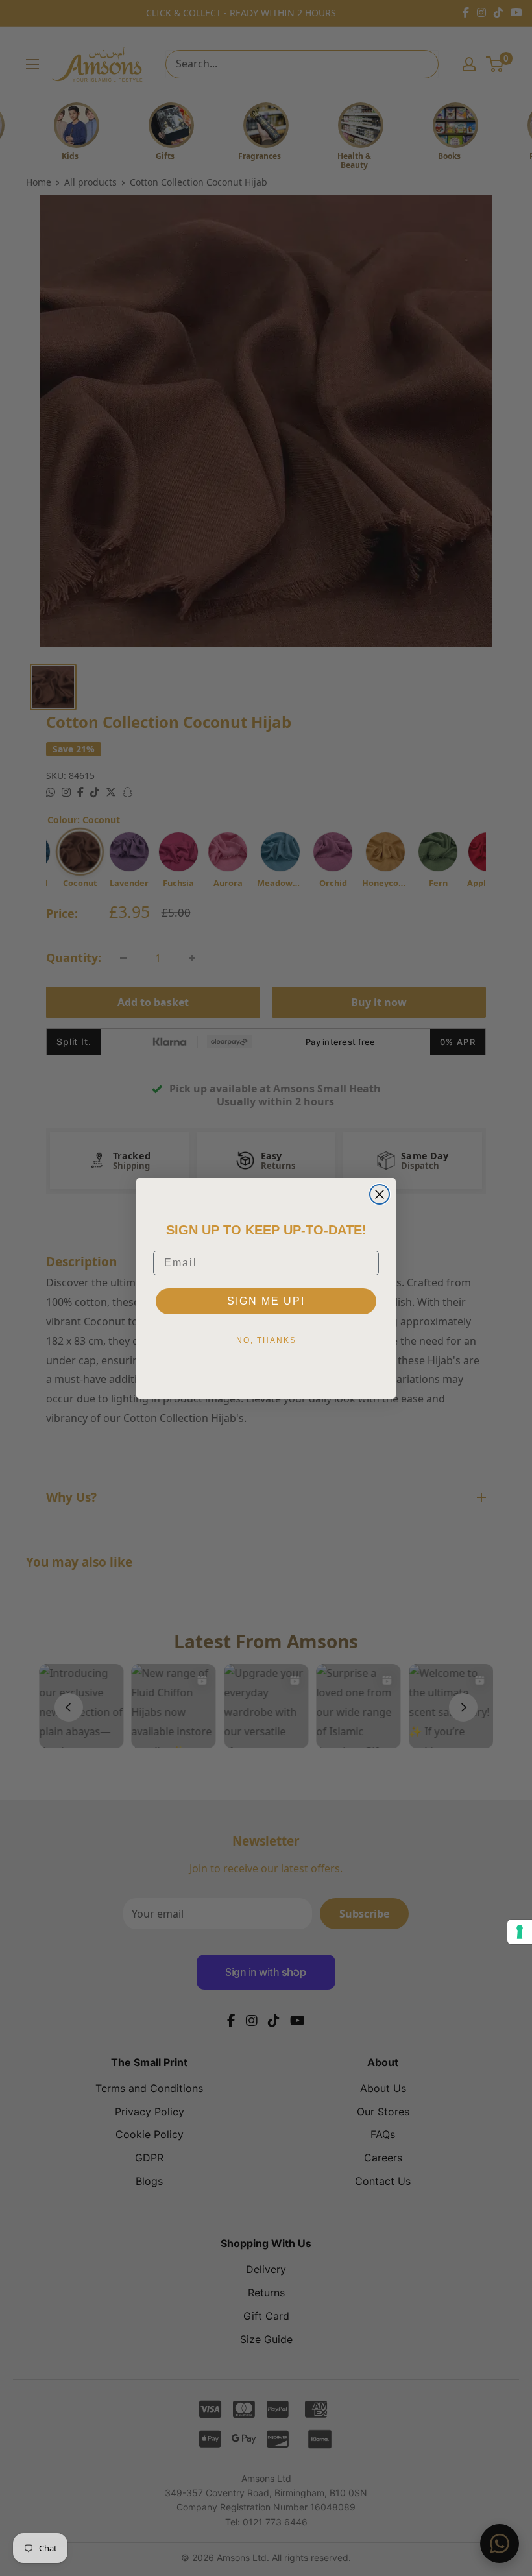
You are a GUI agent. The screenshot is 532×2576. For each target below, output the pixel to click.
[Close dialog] (380, 1194)
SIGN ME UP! (266, 1301)
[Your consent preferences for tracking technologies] (520, 1932)
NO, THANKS (266, 1340)
